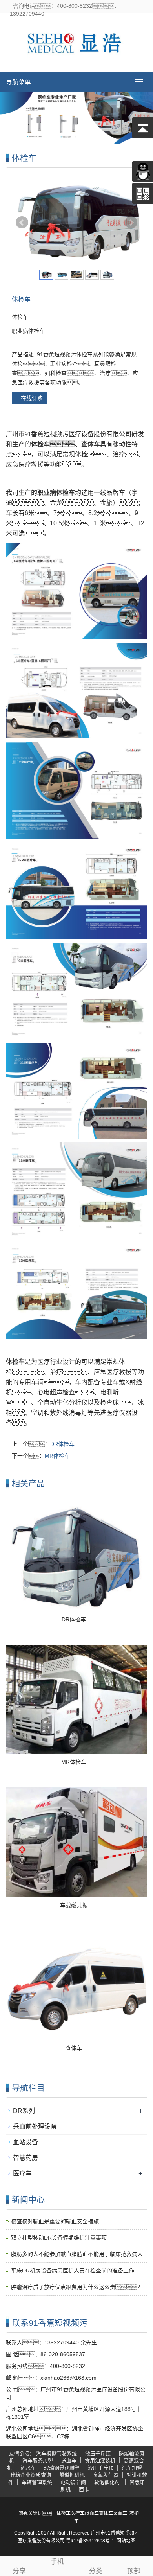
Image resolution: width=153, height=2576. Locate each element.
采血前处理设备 (35, 2126)
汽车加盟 (132, 2468)
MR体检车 (57, 1456)
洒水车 (28, 2468)
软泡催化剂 (108, 2482)
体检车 (64, 2513)
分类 (96, 2571)
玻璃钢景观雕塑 (62, 2468)
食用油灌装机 (100, 2460)
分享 (19, 2571)
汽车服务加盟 (38, 2460)
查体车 (74, 2048)
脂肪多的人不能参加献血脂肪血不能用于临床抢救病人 (77, 2254)
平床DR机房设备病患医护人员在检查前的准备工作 (73, 2271)
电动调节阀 (73, 2482)
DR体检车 (62, 1444)
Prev (22, 223)
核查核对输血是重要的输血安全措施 (55, 2221)
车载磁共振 (74, 1905)
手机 (57, 2562)
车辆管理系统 (37, 2482)
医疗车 (22, 2173)
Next (131, 223)
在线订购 (32, 398)
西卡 (84, 2489)
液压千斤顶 (98, 2453)
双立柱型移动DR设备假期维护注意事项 (59, 2238)
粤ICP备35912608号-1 (90, 2541)
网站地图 (126, 2541)
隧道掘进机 (72, 2475)
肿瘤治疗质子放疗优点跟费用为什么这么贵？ (77, 2287)
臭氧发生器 (106, 2475)
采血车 (120, 2513)
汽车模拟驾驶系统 (56, 2453)
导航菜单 (18, 82)
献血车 (92, 2513)
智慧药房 (25, 2158)
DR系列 (24, 2111)
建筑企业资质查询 (31, 2475)
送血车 (69, 2460)
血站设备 (25, 2142)
